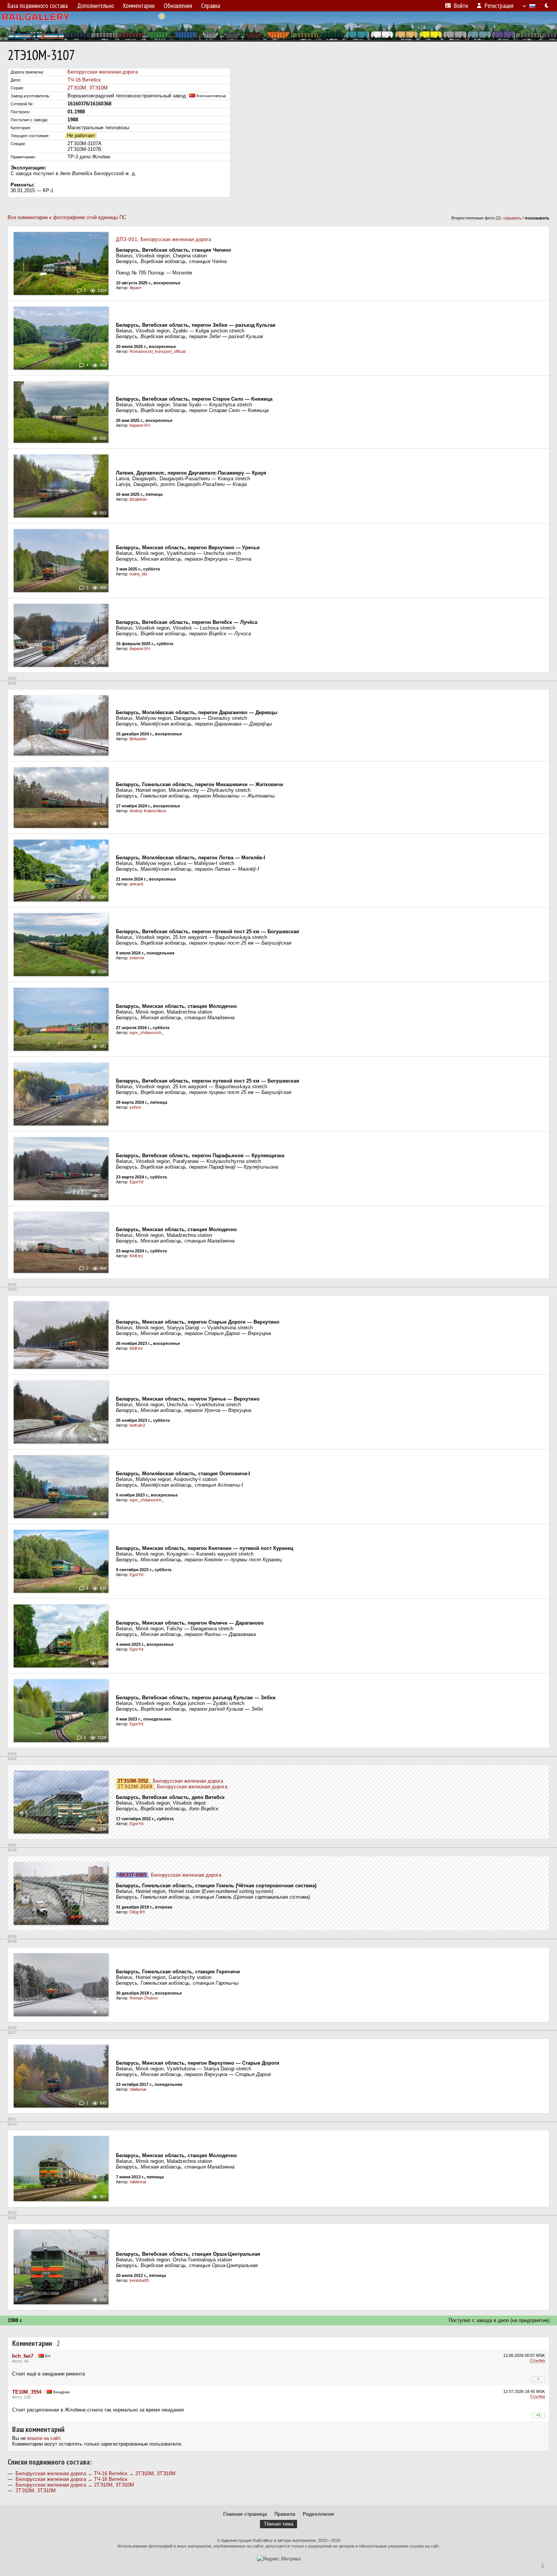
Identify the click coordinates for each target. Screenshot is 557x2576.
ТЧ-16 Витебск (84, 80)
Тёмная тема (278, 2524)
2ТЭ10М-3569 (135, 1787)
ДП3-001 (127, 239)
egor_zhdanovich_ (147, 1033)
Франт (135, 288)
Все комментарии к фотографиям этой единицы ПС (67, 217)
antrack (137, 884)
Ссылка (537, 2360)
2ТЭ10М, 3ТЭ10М (88, 88)
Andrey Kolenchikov (148, 811)
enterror (137, 958)
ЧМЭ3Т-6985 (132, 1875)
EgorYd (136, 1182)
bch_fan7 (23, 2356)
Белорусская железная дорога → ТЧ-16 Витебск (71, 2479)
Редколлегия (318, 2514)
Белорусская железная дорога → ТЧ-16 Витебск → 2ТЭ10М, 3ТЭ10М (95, 2473)
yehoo (135, 1107)
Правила (285, 2514)
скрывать (512, 218)
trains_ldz (138, 574)
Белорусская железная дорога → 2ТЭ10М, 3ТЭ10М (75, 2485)
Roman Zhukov (144, 1998)
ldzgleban (138, 499)
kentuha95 (139, 2280)
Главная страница (245, 2514)
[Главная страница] (278, 27)
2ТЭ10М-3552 (133, 1781)
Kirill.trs (136, 1256)
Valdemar (138, 2089)
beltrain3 (137, 1425)
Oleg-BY (137, 1912)
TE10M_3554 (27, 2392)
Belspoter (138, 739)
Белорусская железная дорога (103, 72)
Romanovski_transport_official (157, 351)
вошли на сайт (44, 2438)
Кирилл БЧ (140, 425)
